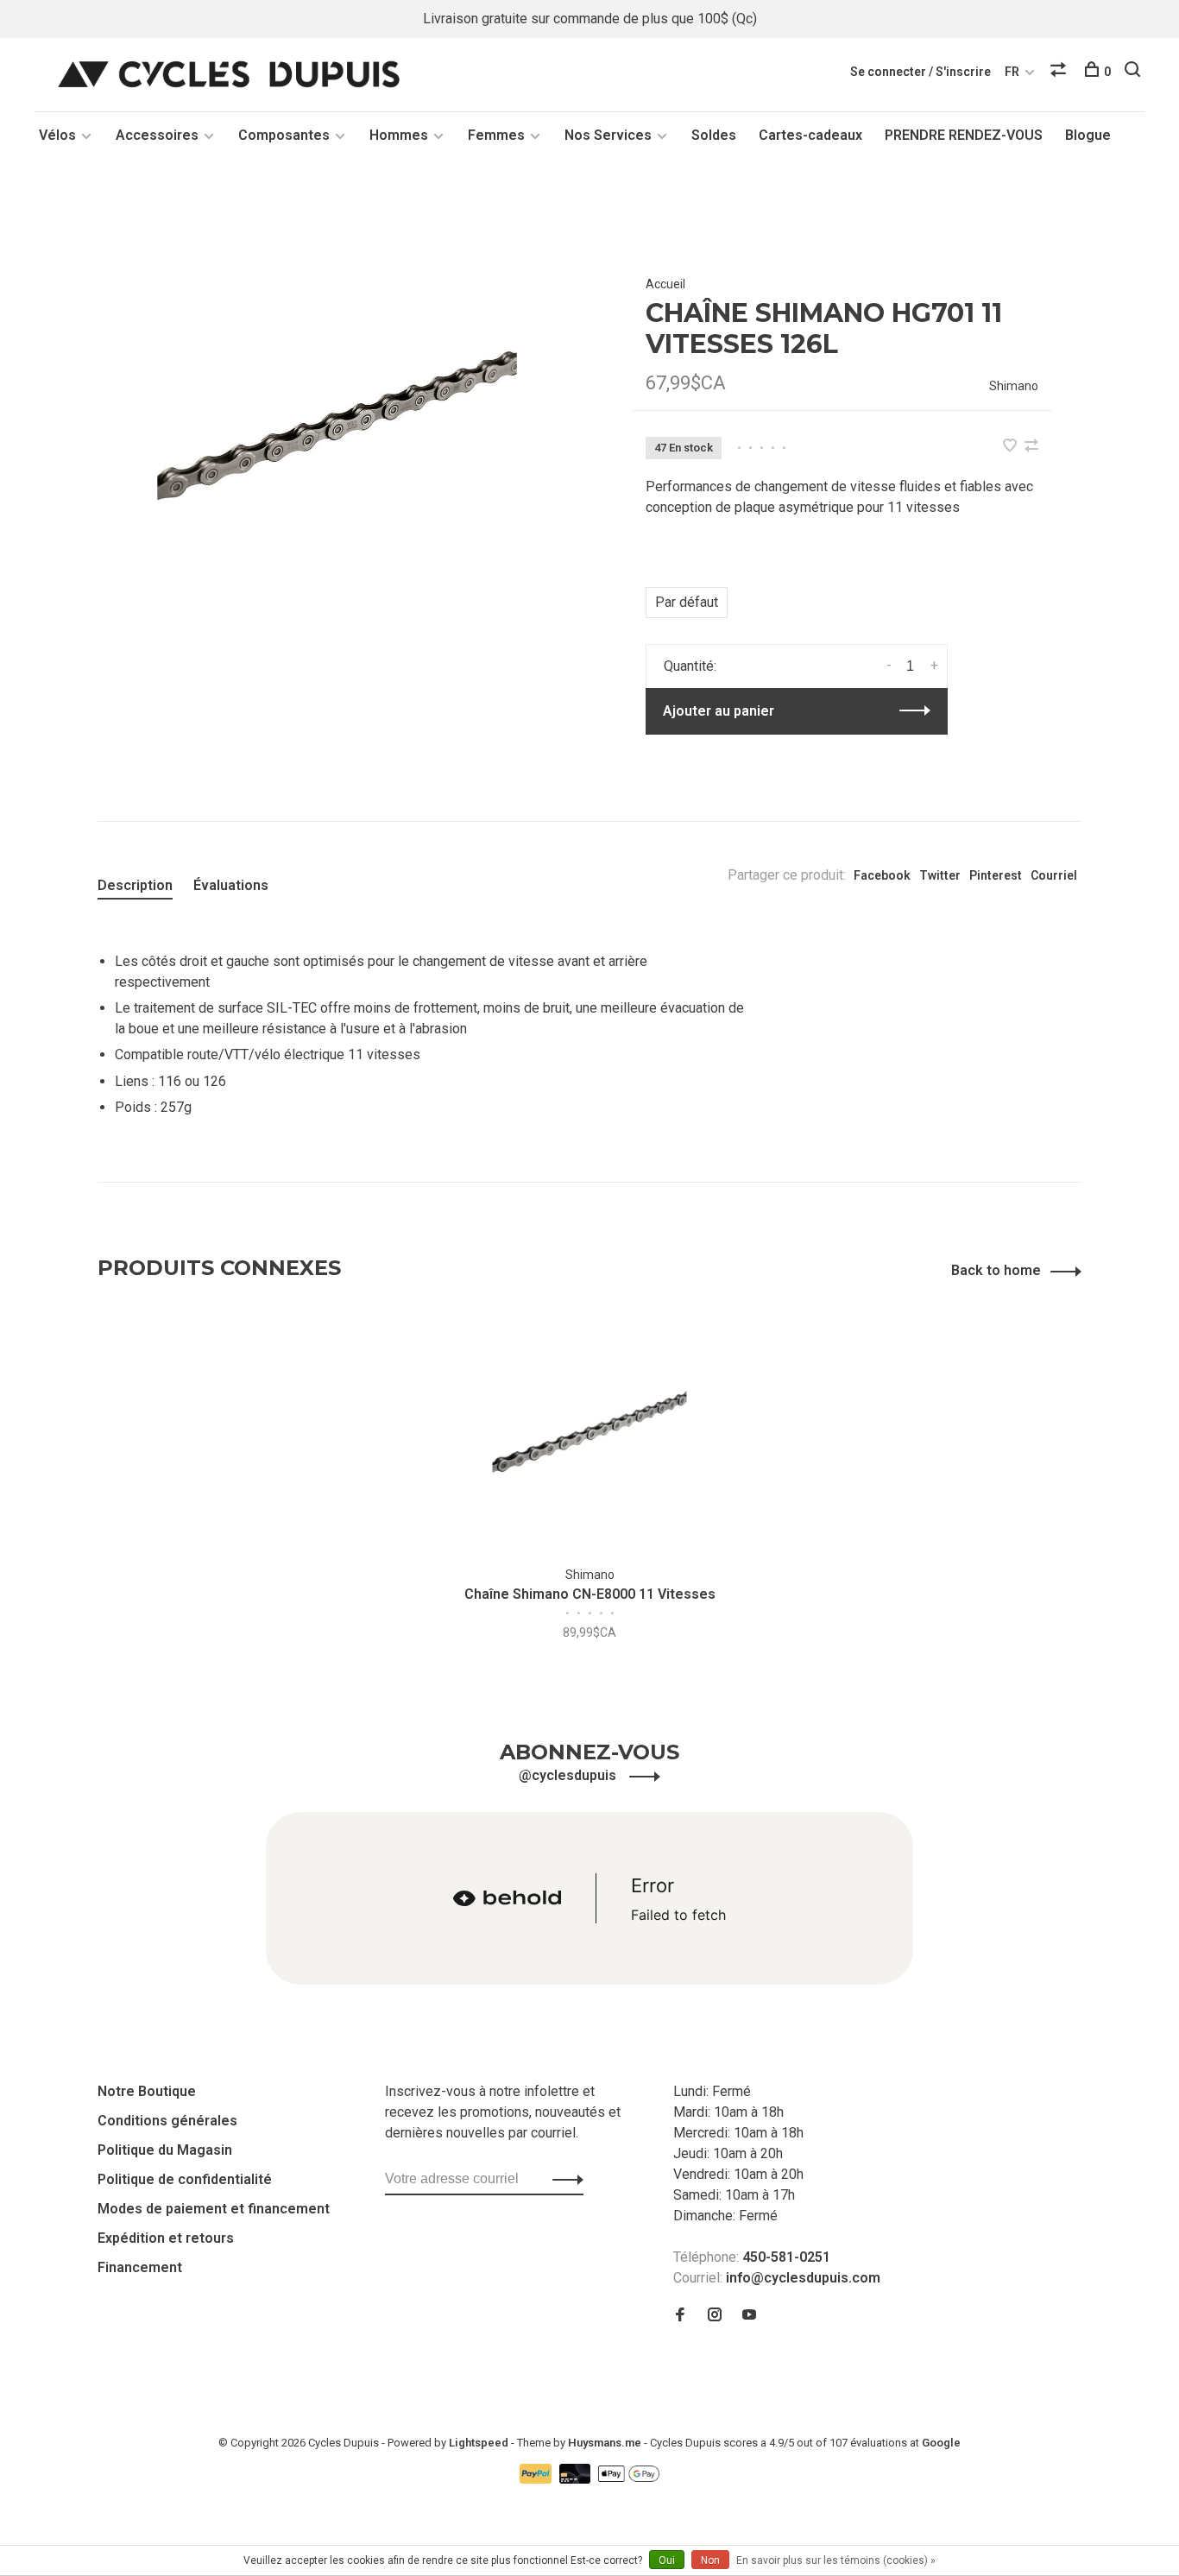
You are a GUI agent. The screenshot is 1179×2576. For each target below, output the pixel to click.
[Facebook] (680, 2316)
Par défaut (687, 602)
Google (941, 2443)
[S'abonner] (563, 2179)
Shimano (1014, 386)
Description (135, 885)
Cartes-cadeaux (810, 135)
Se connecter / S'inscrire (921, 72)
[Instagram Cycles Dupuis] (715, 2316)
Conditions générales (167, 2121)
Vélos (57, 135)
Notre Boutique (147, 2091)
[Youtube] (749, 2316)
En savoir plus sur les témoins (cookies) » (836, 2560)
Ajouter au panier (719, 711)
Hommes (399, 135)
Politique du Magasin (165, 2150)
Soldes (714, 135)
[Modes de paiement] (537, 2479)
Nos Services (608, 135)
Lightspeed (479, 2443)
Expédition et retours (166, 2238)
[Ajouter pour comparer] (1031, 447)
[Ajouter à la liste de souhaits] (1012, 447)
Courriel (1054, 875)
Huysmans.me (606, 2443)
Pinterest (996, 875)
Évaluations (231, 885)
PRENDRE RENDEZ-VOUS (964, 135)
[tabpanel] (337, 425)
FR (1012, 72)
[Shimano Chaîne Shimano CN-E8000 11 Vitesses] (589, 1432)
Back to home (996, 1270)
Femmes (496, 135)
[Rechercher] (1135, 72)
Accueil (665, 284)
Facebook (882, 875)
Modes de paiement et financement (214, 2209)
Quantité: (690, 666)
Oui (667, 2560)
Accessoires (157, 135)
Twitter (940, 875)
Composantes (284, 135)
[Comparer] (1060, 72)
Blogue (1088, 135)
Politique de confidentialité (185, 2179)
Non (710, 2560)
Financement (140, 2267)
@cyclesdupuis (569, 1775)
